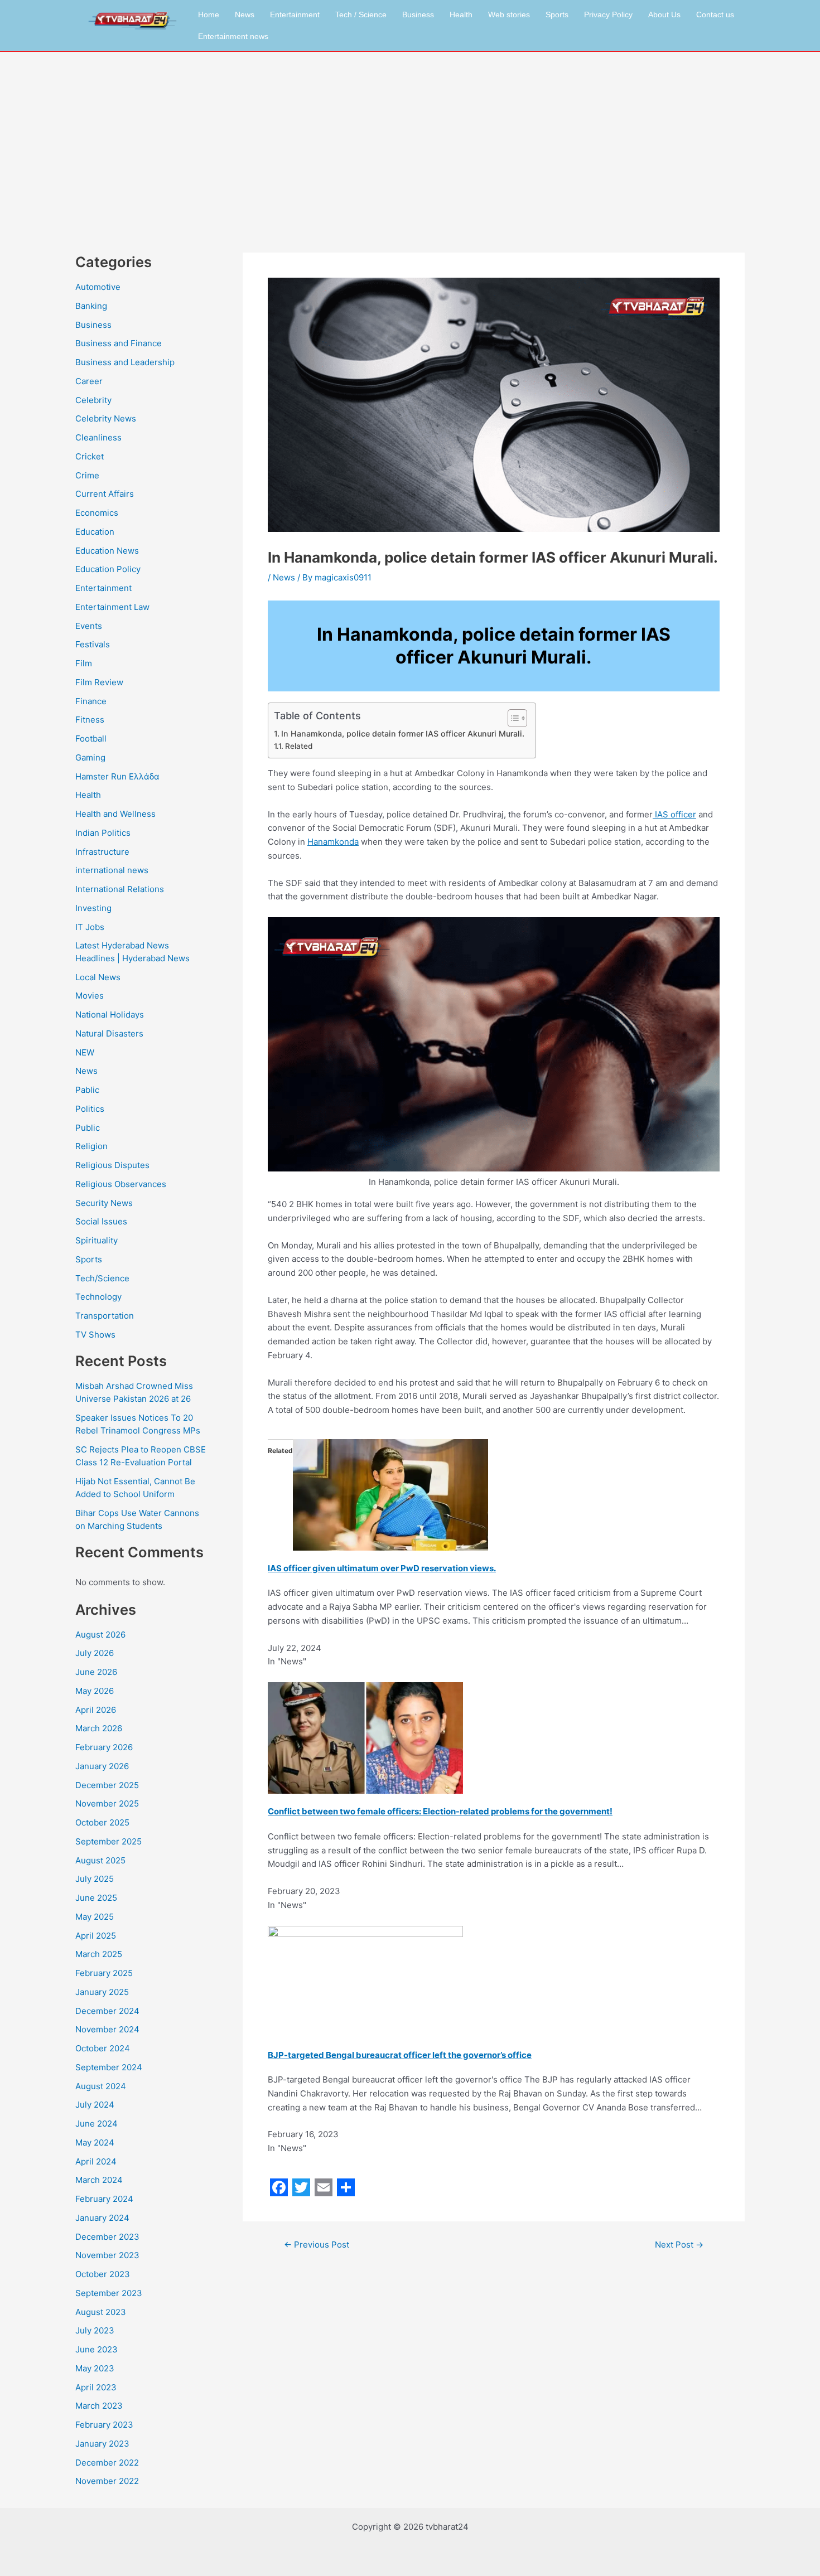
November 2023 (107, 2255)
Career (89, 381)
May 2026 (95, 1691)
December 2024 (107, 2011)
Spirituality (97, 1240)
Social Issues (101, 1221)
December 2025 (107, 1785)
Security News (104, 1203)
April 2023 (96, 2387)
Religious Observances (121, 1184)
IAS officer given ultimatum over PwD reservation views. (382, 1568)
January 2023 (102, 2444)
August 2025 (100, 1860)
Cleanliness (98, 437)
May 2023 (95, 2368)
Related (299, 746)
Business (418, 14)
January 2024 (102, 2218)
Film (84, 663)
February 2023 (104, 2425)
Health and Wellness (115, 814)
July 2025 (95, 1879)
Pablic (87, 1090)
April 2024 (96, 2161)
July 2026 (95, 1653)
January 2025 (102, 1992)
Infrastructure (102, 852)
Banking (91, 306)
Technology (98, 1297)
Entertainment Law (112, 607)
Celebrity (93, 400)
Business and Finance (119, 343)
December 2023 (107, 2237)
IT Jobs (90, 927)
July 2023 (95, 2330)
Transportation (105, 1316)
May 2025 (95, 1917)
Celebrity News (106, 418)
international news (112, 870)
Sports (557, 14)
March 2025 (99, 1954)
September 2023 (109, 2293)
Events (89, 626)
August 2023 (101, 2312)
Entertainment (295, 14)
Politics (90, 1109)
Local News (98, 977)
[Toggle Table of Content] (512, 718)
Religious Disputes (112, 1165)
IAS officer (674, 814)
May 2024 (95, 2142)
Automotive (98, 287)
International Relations (120, 889)
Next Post (679, 2245)
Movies (90, 996)
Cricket (90, 456)
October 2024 (103, 2048)
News (245, 14)
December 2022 (107, 2463)
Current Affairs (105, 494)
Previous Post (317, 2245)
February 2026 (104, 1747)
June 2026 (96, 1672)
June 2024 (97, 2124)
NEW (85, 1052)
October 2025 (102, 1822)
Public (88, 1128)
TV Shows (95, 1335)
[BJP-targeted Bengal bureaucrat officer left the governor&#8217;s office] (365, 1981)
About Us (664, 14)
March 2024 (99, 2180)
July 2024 (95, 2105)
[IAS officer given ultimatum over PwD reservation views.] (390, 1494)
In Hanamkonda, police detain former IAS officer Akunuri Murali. (403, 733)
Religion (91, 1146)
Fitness (90, 720)
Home (209, 14)
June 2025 (96, 1898)
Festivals (93, 644)
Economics (97, 513)
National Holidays (110, 1015)
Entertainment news (233, 36)
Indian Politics (103, 833)
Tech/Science (102, 1278)
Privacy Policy (608, 14)
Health (461, 14)
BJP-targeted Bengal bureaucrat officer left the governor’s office (400, 2055)
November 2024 (107, 2029)
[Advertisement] (410, 135)
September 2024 (109, 2067)
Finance (91, 701)
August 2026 (100, 1635)
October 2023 (103, 2274)
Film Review (99, 682)
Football (91, 739)
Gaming (90, 757)
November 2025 (107, 1803)
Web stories (509, 14)
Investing (93, 908)
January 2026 (102, 1766)
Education (95, 532)
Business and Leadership (125, 362)
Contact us (715, 14)
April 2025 (96, 1936)
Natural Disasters (109, 1033)
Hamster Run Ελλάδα (117, 776)
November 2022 (107, 2481)
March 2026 (99, 1728)
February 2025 (104, 1973)
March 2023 (99, 2406)
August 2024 (101, 2086)
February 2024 (104, 2199)
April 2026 (96, 1710)
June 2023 (97, 2349)
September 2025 (108, 1841)
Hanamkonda (333, 842)
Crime (87, 475)
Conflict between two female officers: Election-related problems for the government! (440, 1811)
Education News (107, 551)
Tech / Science (361, 14)
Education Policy (108, 569)
